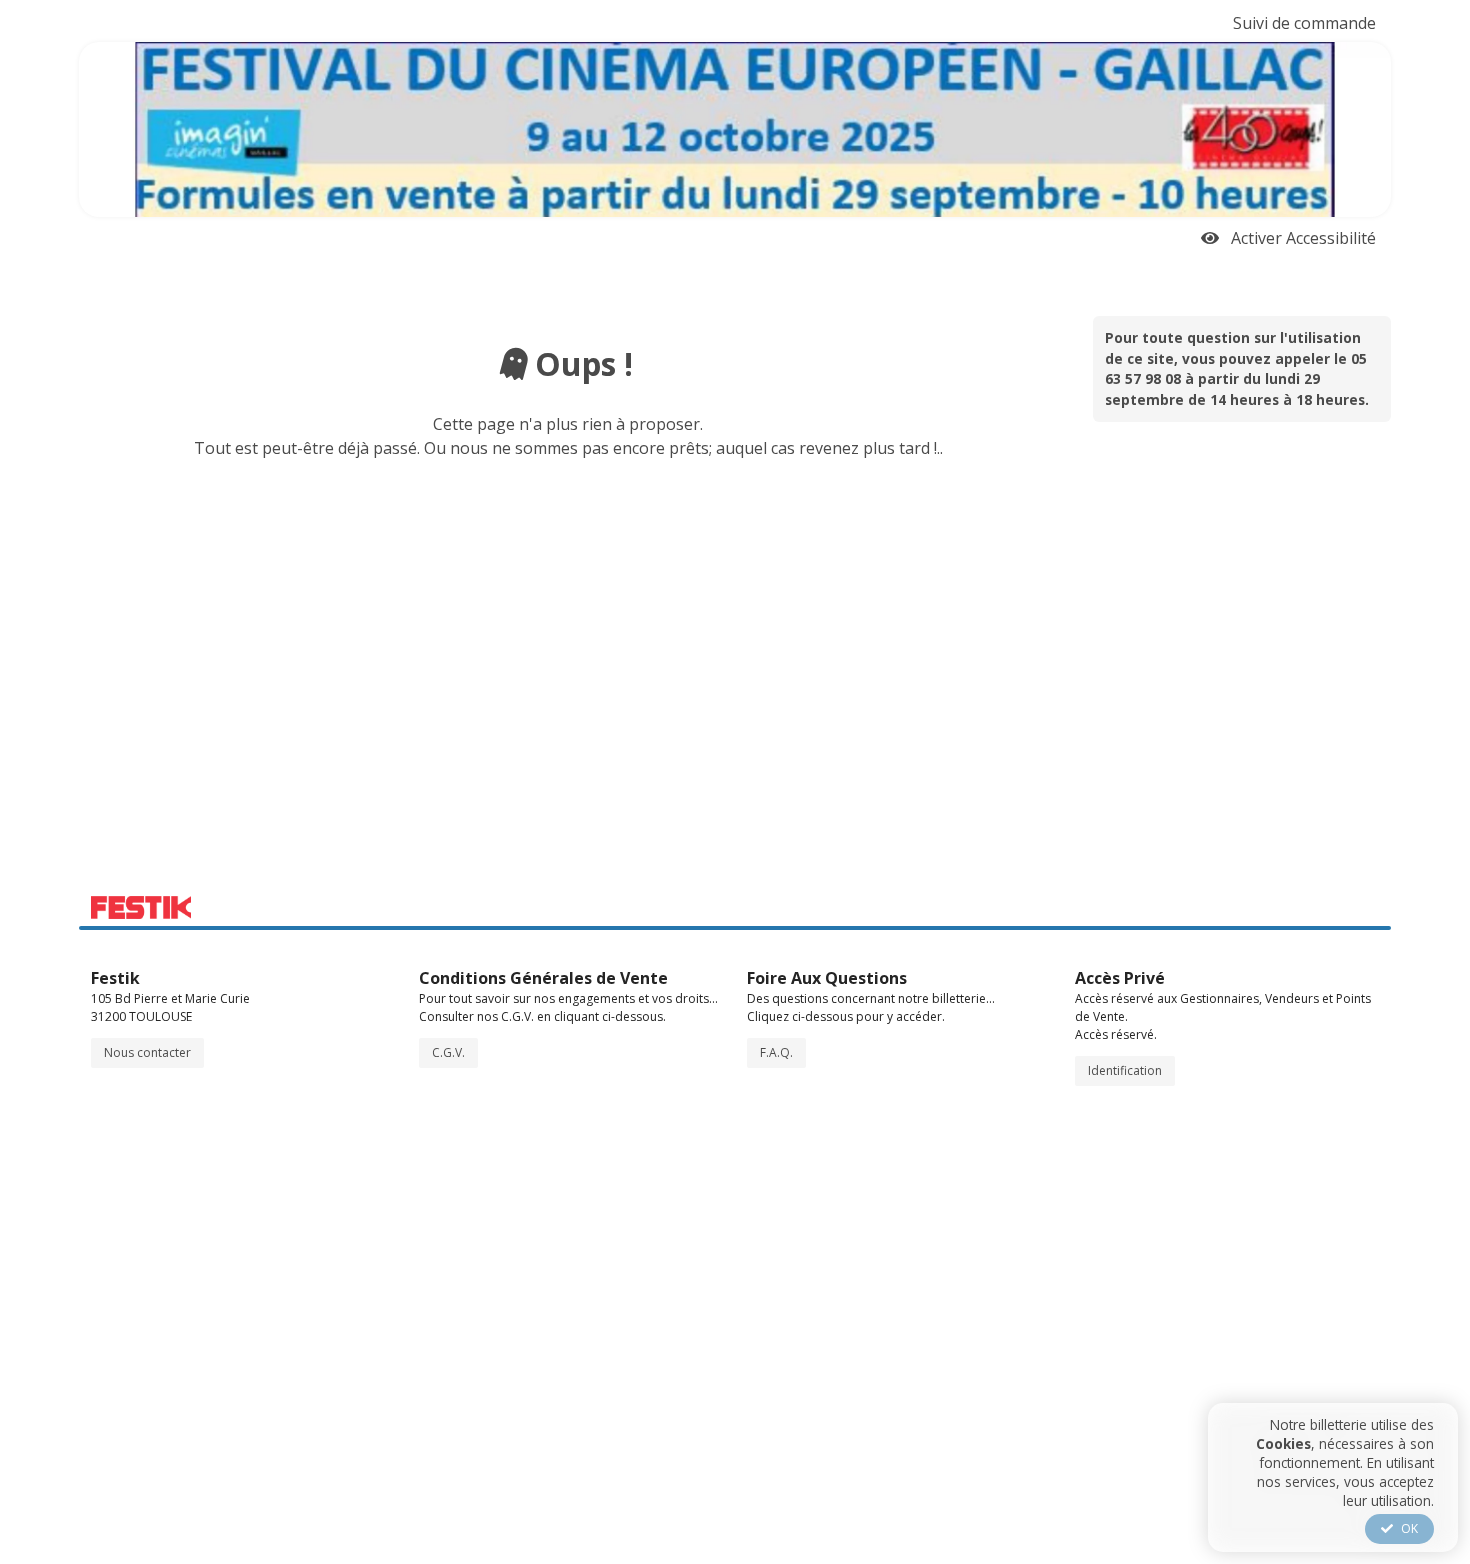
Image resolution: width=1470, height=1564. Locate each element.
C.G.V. (448, 1052)
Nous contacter (147, 1052)
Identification (1125, 1070)
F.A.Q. (776, 1052)
